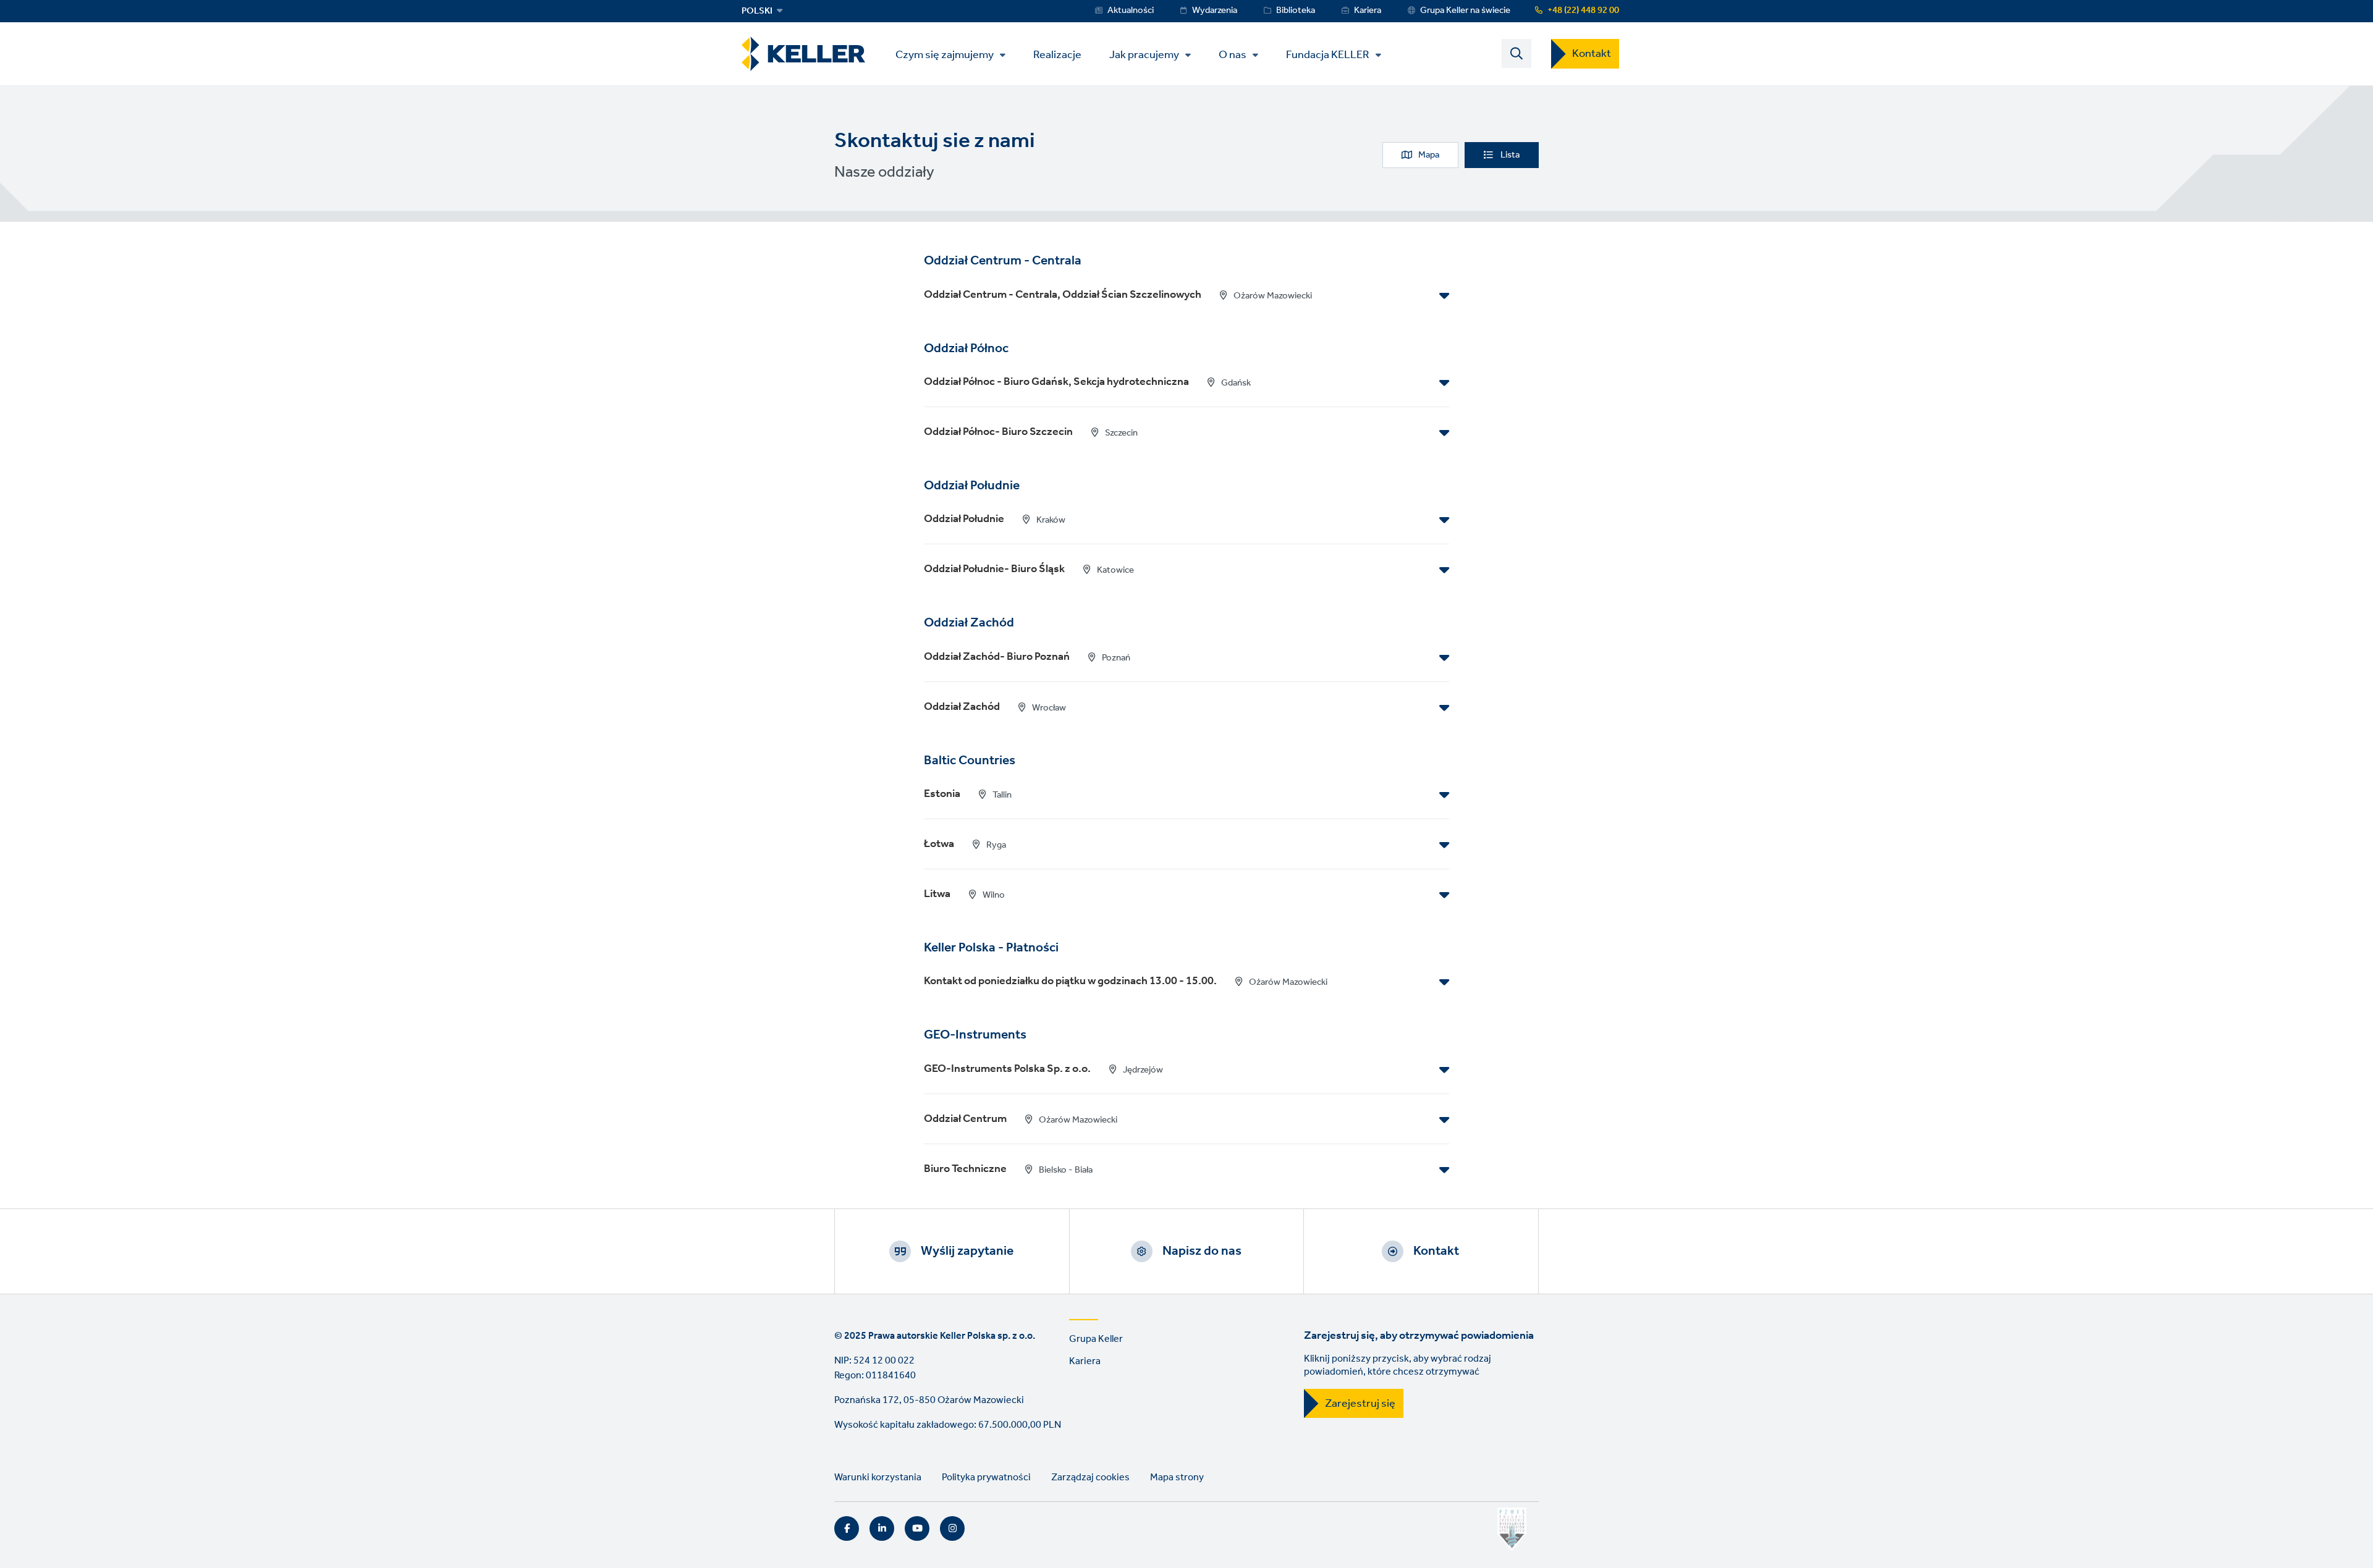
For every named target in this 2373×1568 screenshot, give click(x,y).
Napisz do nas (1202, 1251)
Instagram (952, 1528)
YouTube (917, 1528)
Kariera (1368, 11)
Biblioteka (1296, 11)
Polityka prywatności (986, 1477)
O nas (1233, 55)
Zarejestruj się (1360, 1404)
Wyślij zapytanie (967, 1251)
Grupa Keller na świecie (1465, 11)
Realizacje (1057, 54)
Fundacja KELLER (1328, 55)
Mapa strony (1177, 1477)
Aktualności (1131, 11)
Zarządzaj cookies (1090, 1477)
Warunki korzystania (878, 1477)
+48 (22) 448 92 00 (1583, 11)
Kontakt (1592, 54)
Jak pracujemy (1144, 55)
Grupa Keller (1096, 1339)
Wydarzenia (1215, 11)
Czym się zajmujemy (945, 55)
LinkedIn (882, 1528)
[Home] (803, 54)
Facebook (847, 1528)
